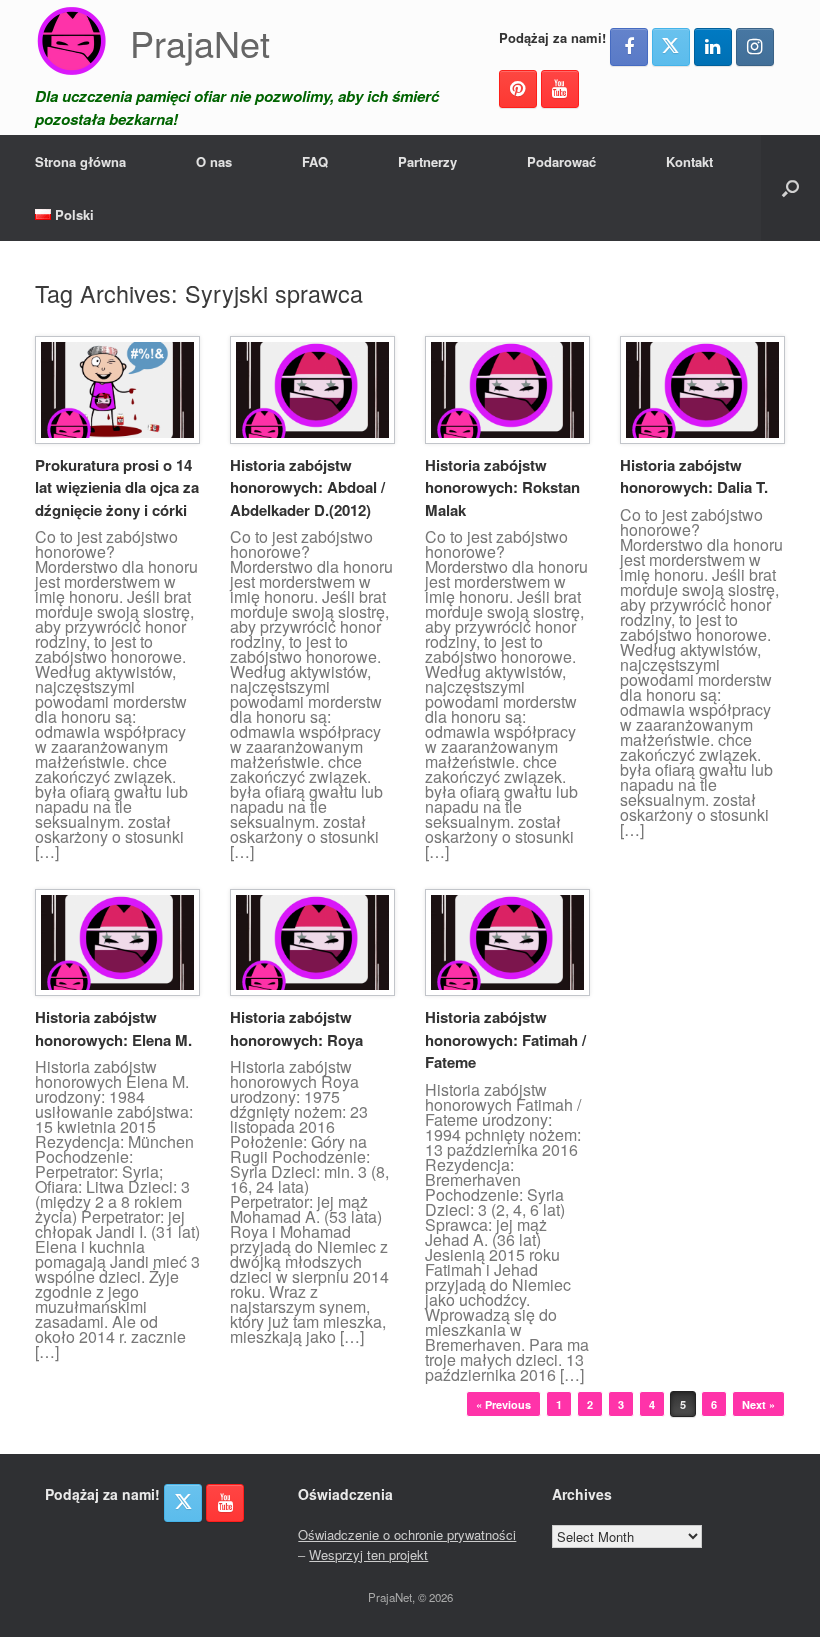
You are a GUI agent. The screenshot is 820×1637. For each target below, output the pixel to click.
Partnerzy (427, 161)
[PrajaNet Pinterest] (518, 89)
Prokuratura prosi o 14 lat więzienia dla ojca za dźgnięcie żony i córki (117, 487)
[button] (790, 188)
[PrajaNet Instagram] (755, 47)
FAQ (315, 161)
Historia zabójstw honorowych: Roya (296, 1028)
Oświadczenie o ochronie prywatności (407, 1534)
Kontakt (689, 161)
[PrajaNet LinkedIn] (713, 47)
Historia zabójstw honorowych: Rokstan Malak (502, 487)
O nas (214, 161)
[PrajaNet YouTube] (560, 89)
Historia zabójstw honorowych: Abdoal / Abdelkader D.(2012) (307, 487)
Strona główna (80, 161)
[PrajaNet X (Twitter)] (671, 47)
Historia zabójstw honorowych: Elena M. (113, 1028)
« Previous (503, 1404)
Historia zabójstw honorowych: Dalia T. (694, 476)
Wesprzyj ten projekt (368, 1554)
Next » (758, 1404)
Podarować (561, 161)
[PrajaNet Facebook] (629, 47)
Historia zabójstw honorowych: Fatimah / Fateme (505, 1039)
